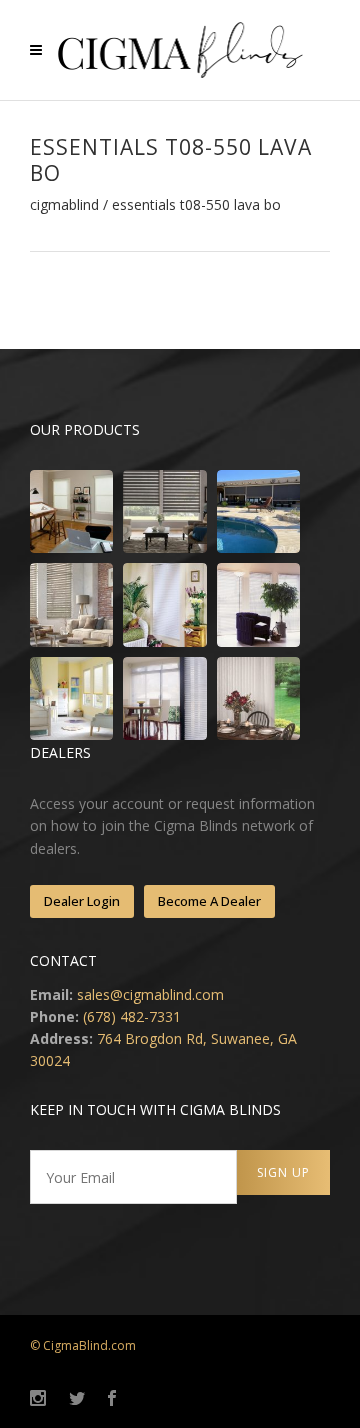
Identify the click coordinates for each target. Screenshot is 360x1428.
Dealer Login (82, 901)
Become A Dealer (209, 901)
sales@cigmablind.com (150, 994)
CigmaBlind (64, 205)
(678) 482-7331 (132, 1016)
